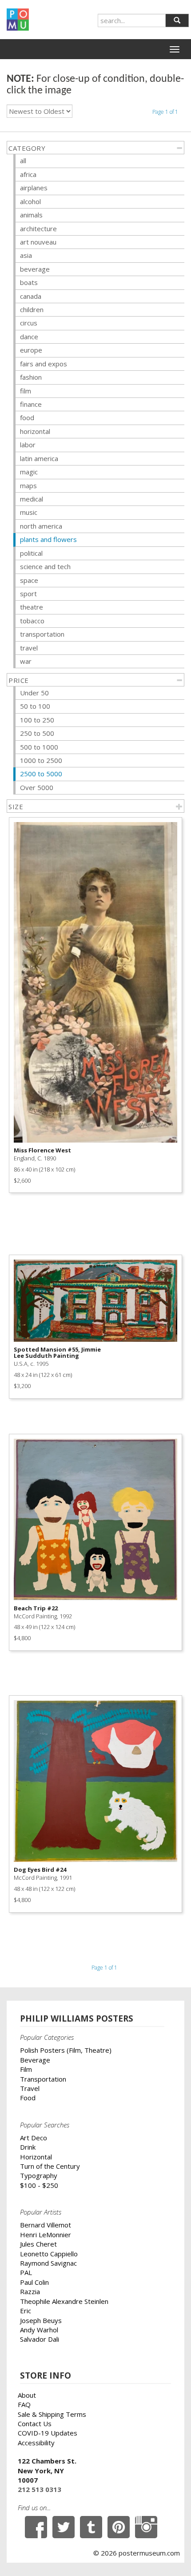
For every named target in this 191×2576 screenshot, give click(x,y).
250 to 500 (37, 733)
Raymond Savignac (48, 2263)
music (29, 512)
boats (29, 282)
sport (28, 594)
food (27, 417)
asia (26, 255)
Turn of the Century (50, 2166)
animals (31, 215)
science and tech (45, 566)
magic (29, 472)
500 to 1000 (39, 747)
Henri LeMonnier (46, 2235)
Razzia (30, 2291)
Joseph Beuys (41, 2320)
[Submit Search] (177, 20)
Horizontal (36, 2157)
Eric (26, 2311)
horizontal (35, 431)
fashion (31, 377)
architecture (38, 229)
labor (28, 445)
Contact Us (35, 2424)
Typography (39, 2175)
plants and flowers (48, 539)
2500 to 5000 (41, 774)
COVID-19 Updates (48, 2433)
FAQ (24, 2404)
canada (31, 296)
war (26, 661)
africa (28, 174)
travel (29, 648)
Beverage (35, 2060)
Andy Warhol (39, 2330)
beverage (35, 269)
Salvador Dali (40, 2339)
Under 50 (34, 693)
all (23, 160)
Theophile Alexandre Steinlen (64, 2301)
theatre (32, 607)
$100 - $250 (39, 2185)
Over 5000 (37, 787)
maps (28, 486)
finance (31, 404)
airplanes (34, 188)
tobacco (32, 621)
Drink (28, 2147)
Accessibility (36, 2443)
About (27, 2395)
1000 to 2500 (41, 760)
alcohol (30, 201)
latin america (39, 458)
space (29, 580)
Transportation (43, 2079)
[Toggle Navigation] (175, 49)
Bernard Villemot (46, 2225)
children (32, 309)
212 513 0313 (40, 2489)
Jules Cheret (38, 2244)
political (31, 553)
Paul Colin (34, 2282)
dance (29, 337)
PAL (26, 2272)
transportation (42, 634)
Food (28, 2098)
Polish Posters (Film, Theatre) (66, 2050)
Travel (30, 2088)
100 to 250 (37, 720)
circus (29, 323)
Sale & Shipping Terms (52, 2414)
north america (41, 526)
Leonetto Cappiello (49, 2254)
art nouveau (38, 242)
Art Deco (34, 2138)
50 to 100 (35, 706)
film (26, 391)
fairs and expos (44, 364)
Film (26, 2069)
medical (32, 499)
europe (31, 350)
